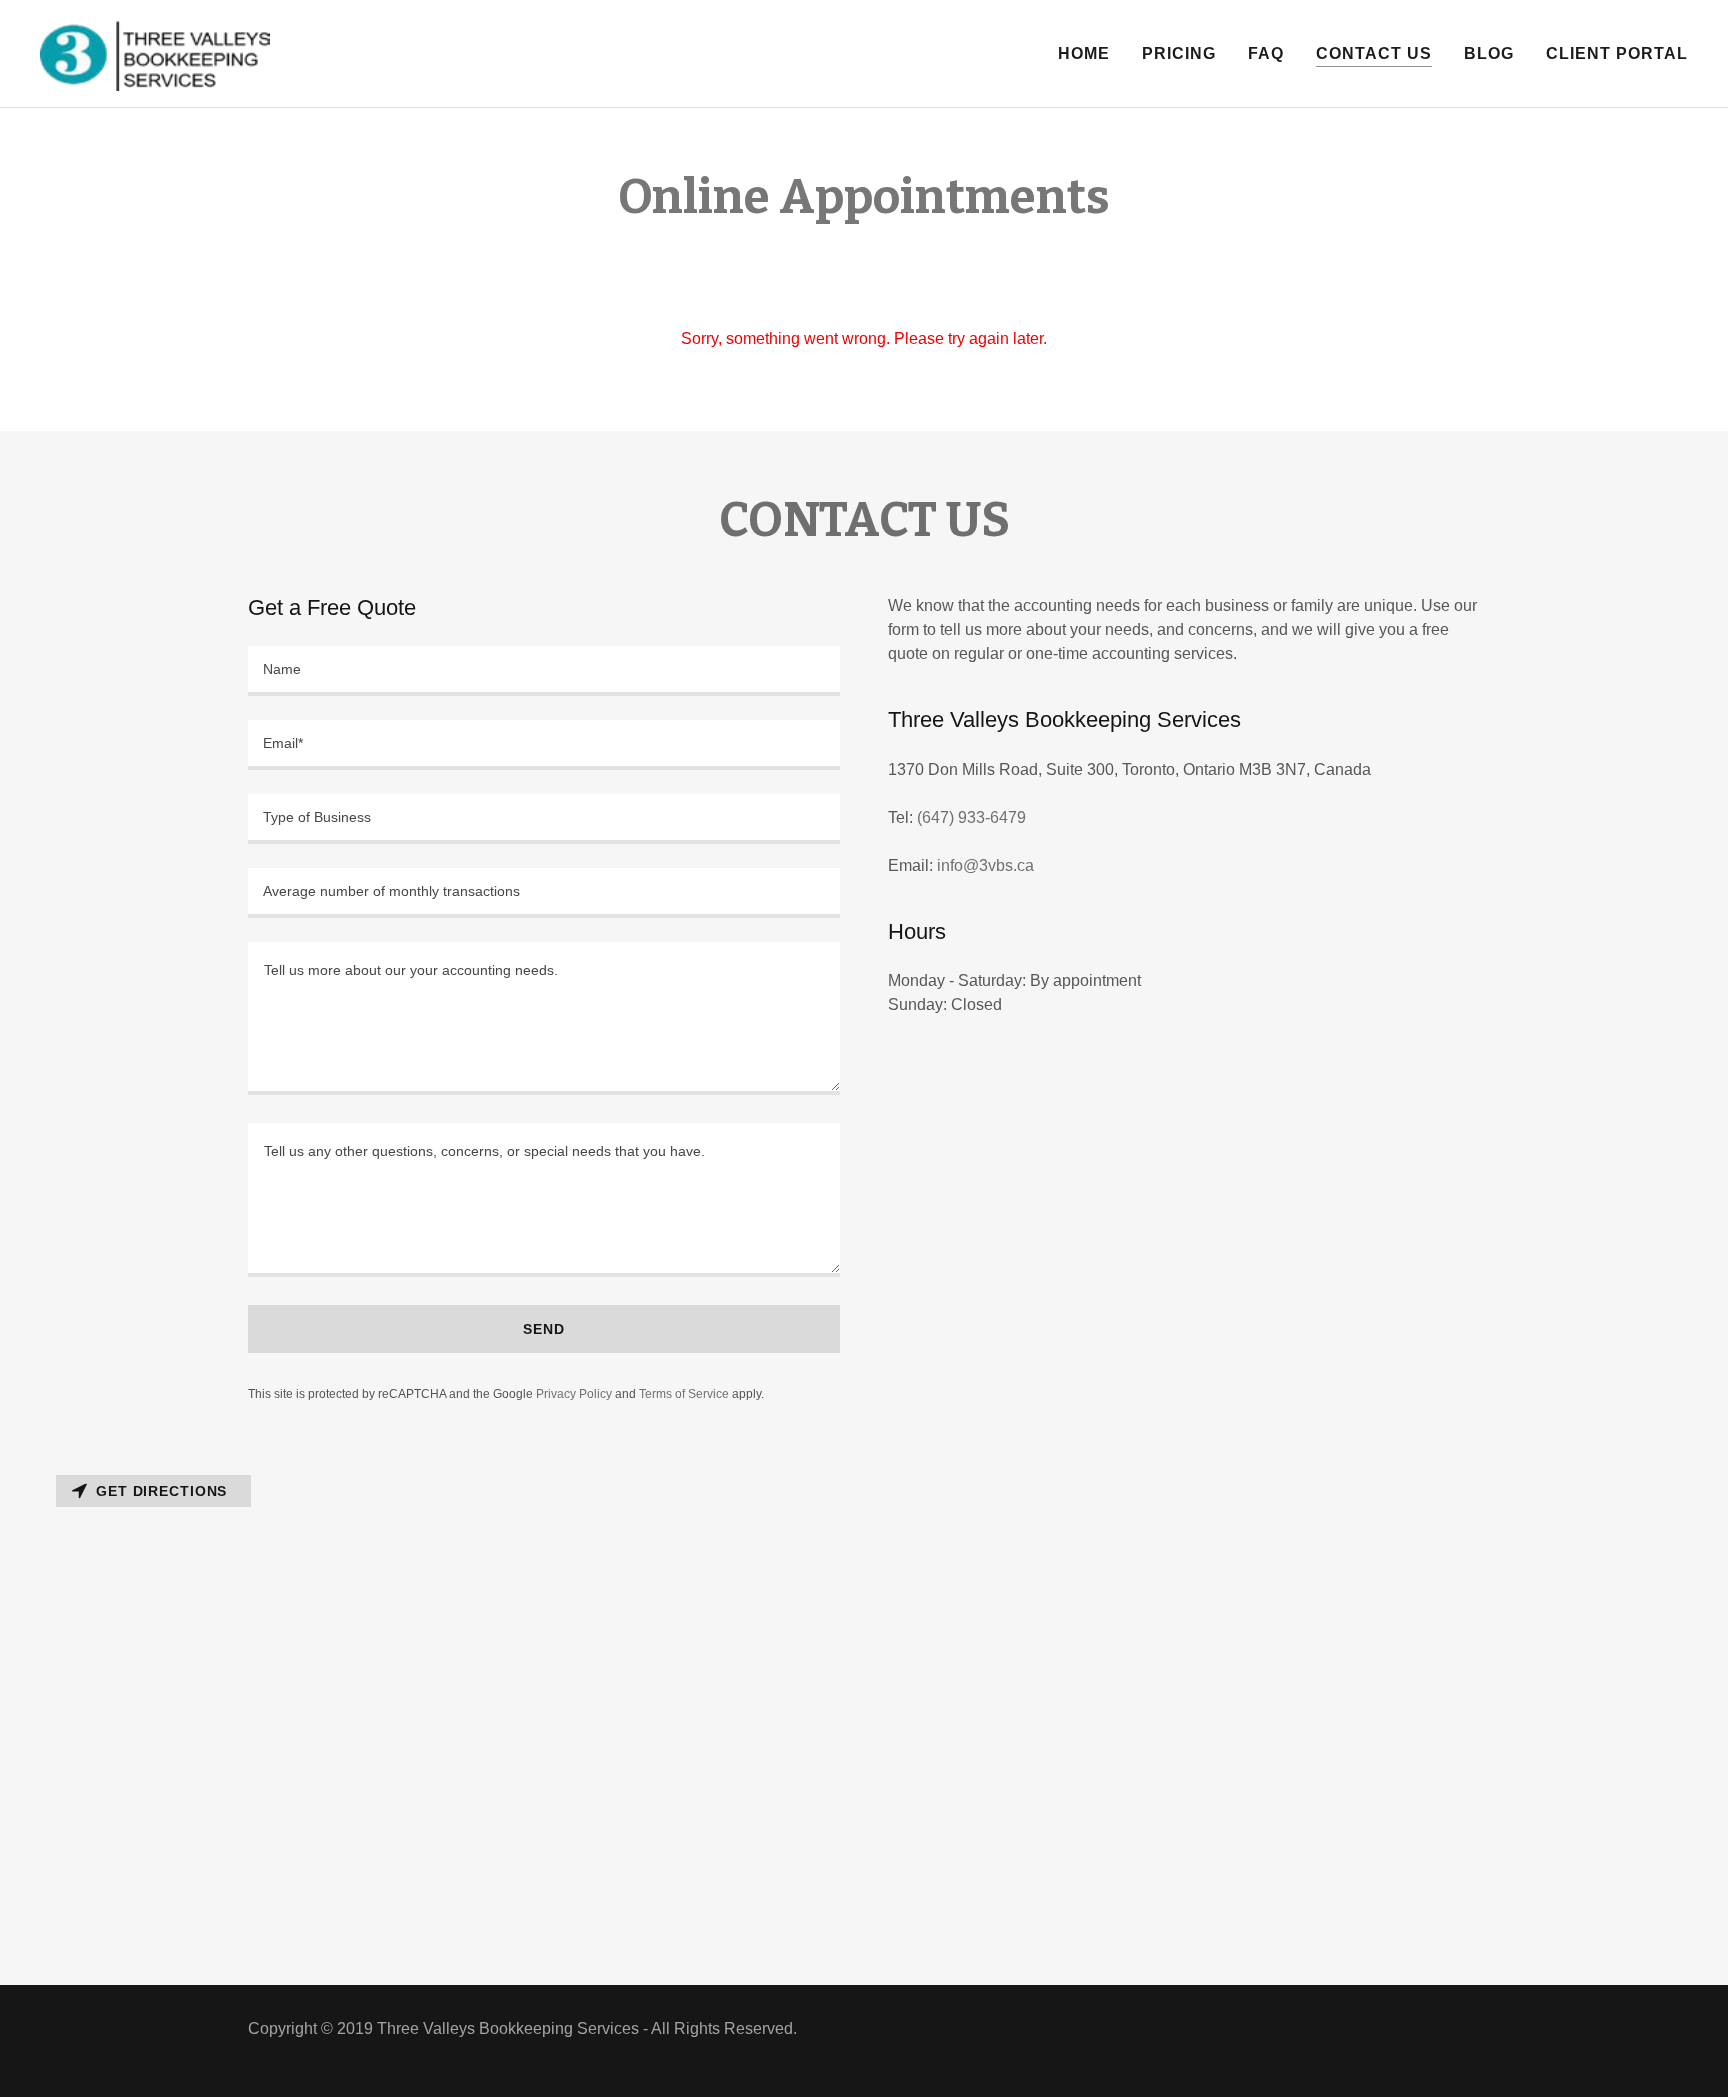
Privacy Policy (574, 1394)
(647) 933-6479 (971, 817)
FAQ (1266, 53)
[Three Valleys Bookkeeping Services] (155, 52)
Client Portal (1617, 53)
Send (544, 1329)
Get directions (161, 1491)
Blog (1489, 53)
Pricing (1179, 53)
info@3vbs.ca (985, 865)
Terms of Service (684, 1394)
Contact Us (1374, 53)
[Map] (864, 1726)
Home (1084, 53)
